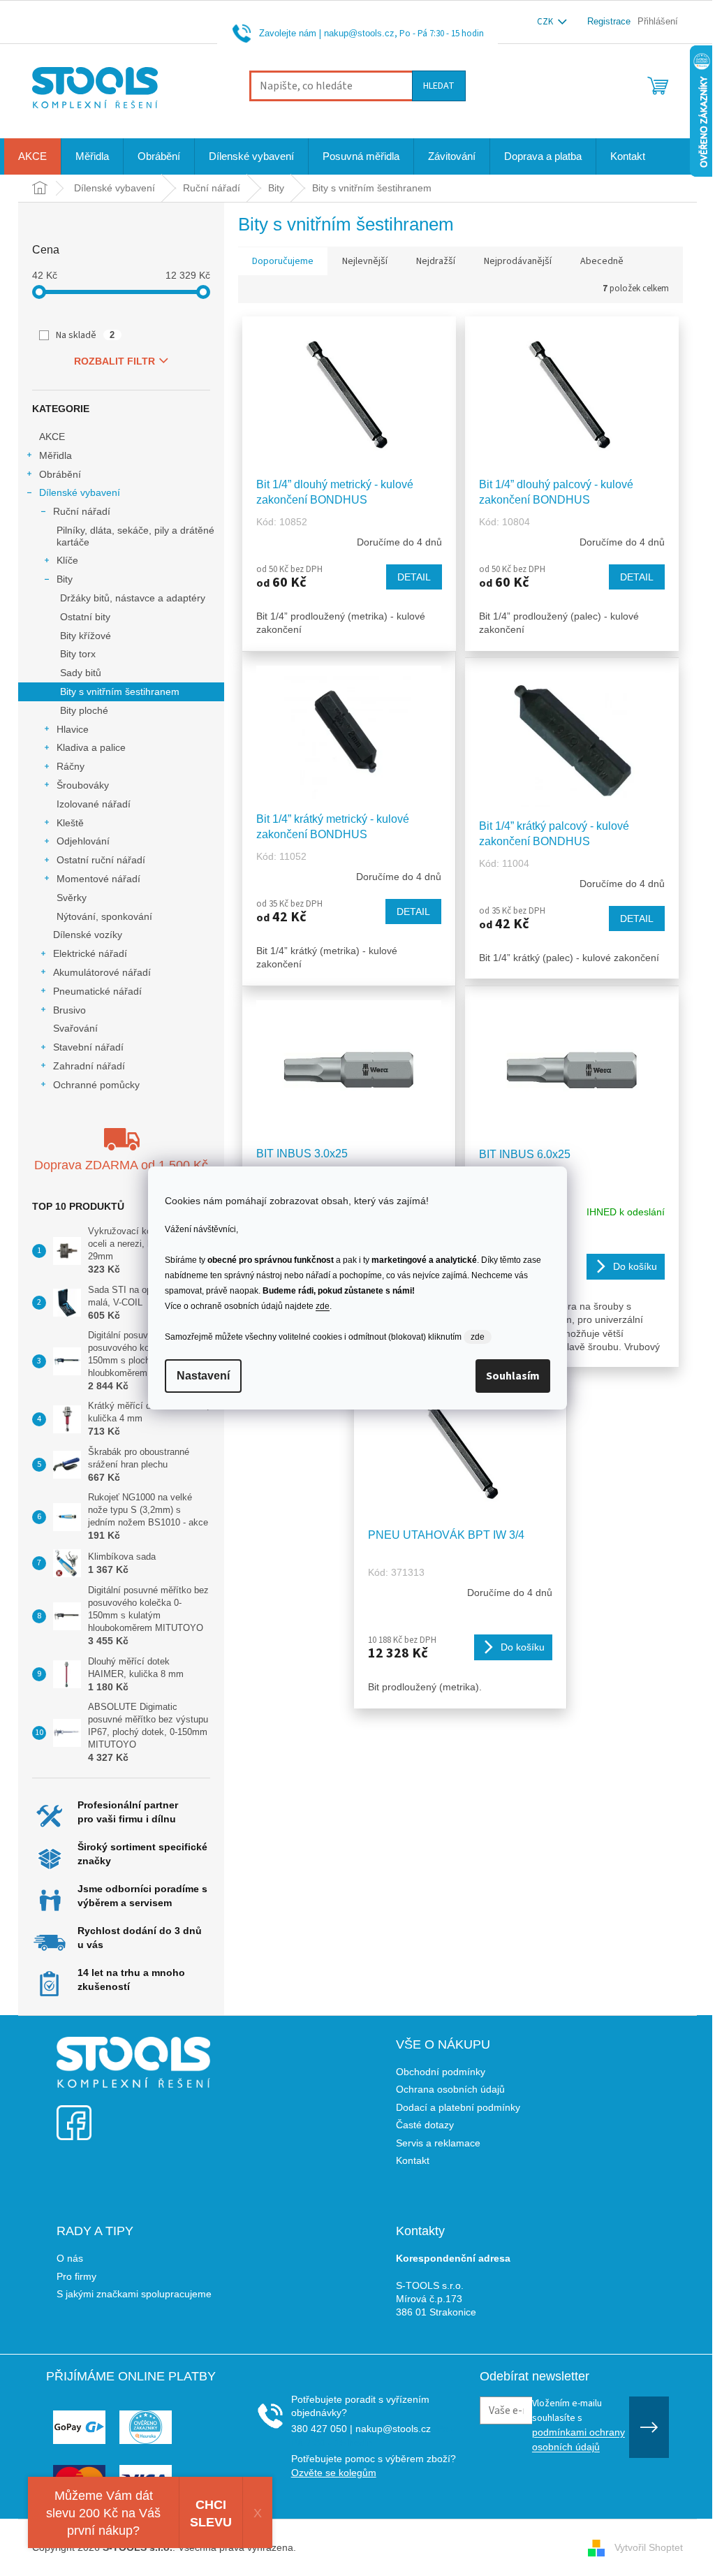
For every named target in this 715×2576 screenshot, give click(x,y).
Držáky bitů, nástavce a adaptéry (133, 598)
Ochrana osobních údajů (450, 2089)
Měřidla (56, 455)
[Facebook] (74, 2114)
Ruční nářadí (82, 511)
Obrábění (60, 474)
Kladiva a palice (91, 747)
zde (323, 1306)
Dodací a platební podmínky (458, 2107)
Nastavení (203, 1376)
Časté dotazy (425, 2125)
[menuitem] (32, 156)
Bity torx (78, 654)
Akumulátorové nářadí (102, 972)
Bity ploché (84, 710)
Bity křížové (86, 636)
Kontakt (413, 2160)
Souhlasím (513, 1376)
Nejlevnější (365, 261)
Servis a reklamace (438, 2143)
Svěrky (72, 898)
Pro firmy (76, 2276)
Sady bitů (81, 673)
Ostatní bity (85, 617)
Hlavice (73, 729)
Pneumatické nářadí (97, 991)
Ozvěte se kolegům (334, 2473)
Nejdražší (436, 261)
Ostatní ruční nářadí (101, 860)
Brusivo (69, 1010)
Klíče (67, 560)
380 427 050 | (322, 2429)
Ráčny (71, 766)
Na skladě (86, 335)
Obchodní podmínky (441, 2072)
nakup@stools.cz (359, 33)
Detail (414, 577)
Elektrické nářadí (90, 953)
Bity (65, 579)
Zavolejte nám (288, 33)
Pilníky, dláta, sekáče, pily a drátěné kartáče (135, 536)
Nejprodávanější (518, 261)
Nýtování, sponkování (104, 916)
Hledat (439, 86)
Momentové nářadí (98, 879)
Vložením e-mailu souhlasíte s (578, 2424)
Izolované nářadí (94, 804)
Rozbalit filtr (115, 361)
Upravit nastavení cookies (356, 2547)
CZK (546, 22)
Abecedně (602, 261)
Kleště (70, 823)
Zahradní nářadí (89, 1066)
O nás (70, 2258)
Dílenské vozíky (88, 935)
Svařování (75, 1028)
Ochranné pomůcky (96, 1085)
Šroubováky (83, 785)
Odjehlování (83, 841)
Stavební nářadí (88, 1047)
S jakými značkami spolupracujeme (134, 2294)
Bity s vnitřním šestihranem (120, 691)
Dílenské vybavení (80, 492)
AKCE (52, 437)
